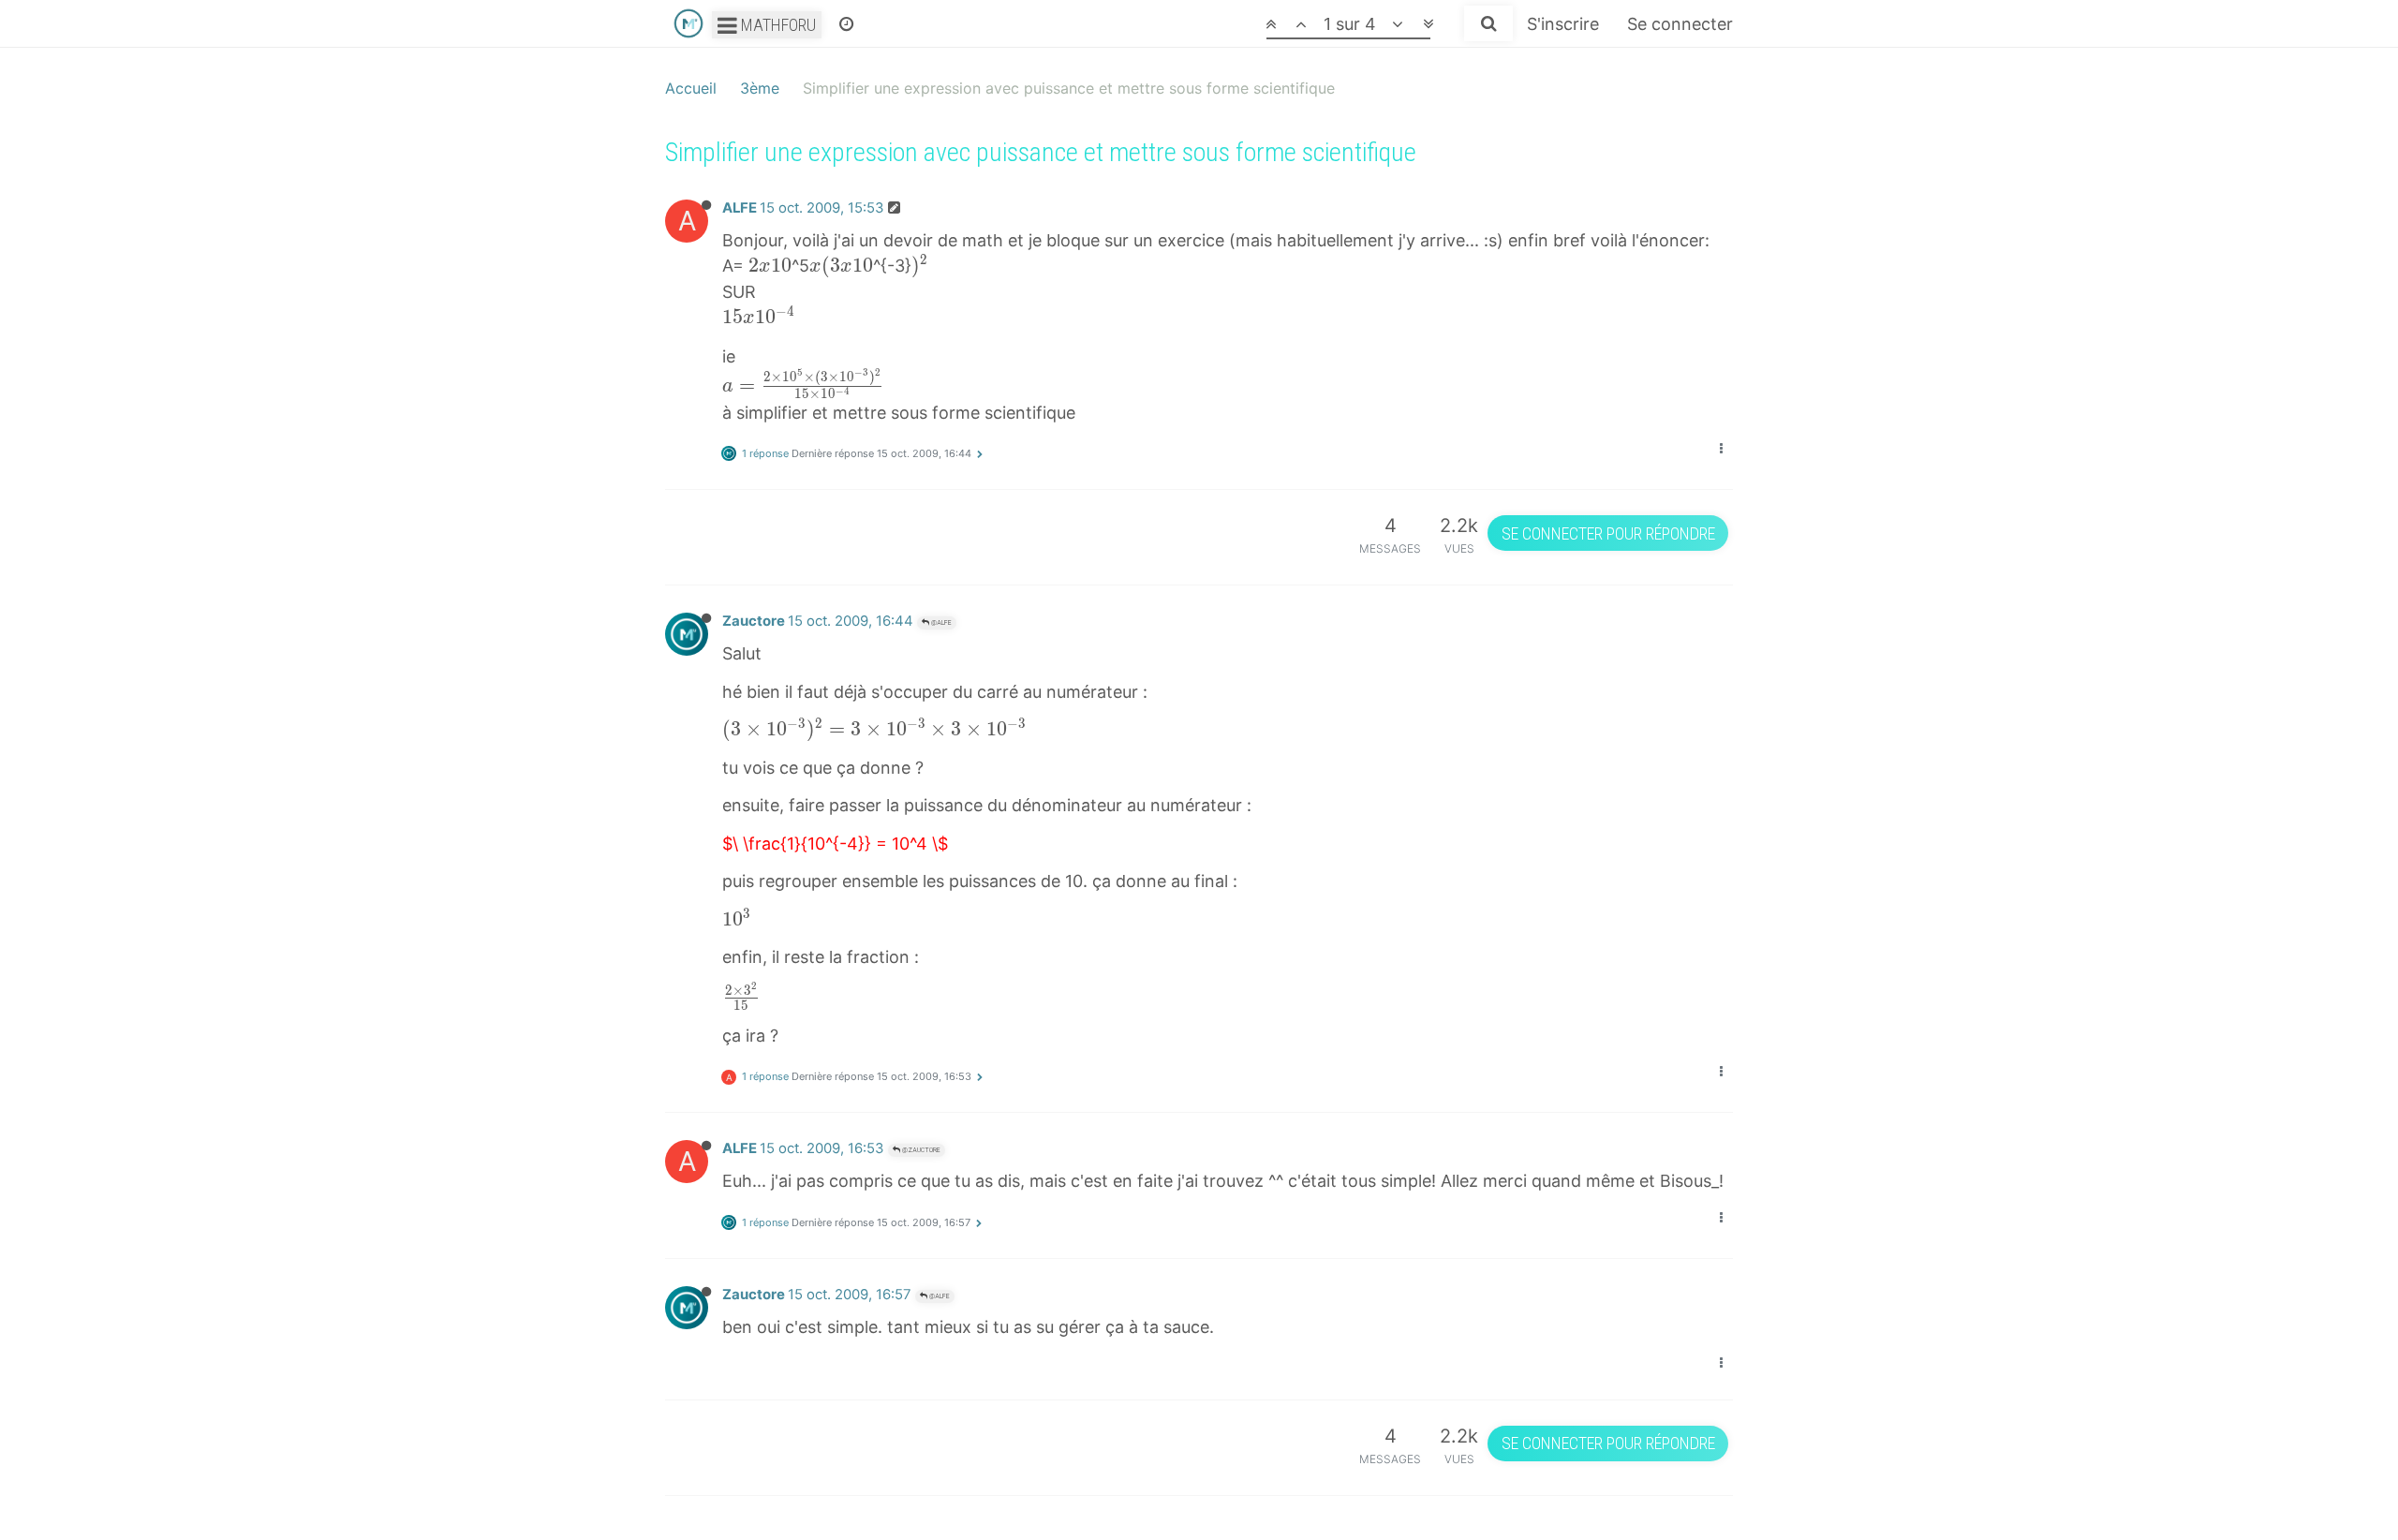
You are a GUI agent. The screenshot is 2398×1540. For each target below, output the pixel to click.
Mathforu (777, 25)
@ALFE (940, 622)
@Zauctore (920, 1150)
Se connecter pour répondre (1608, 533)
